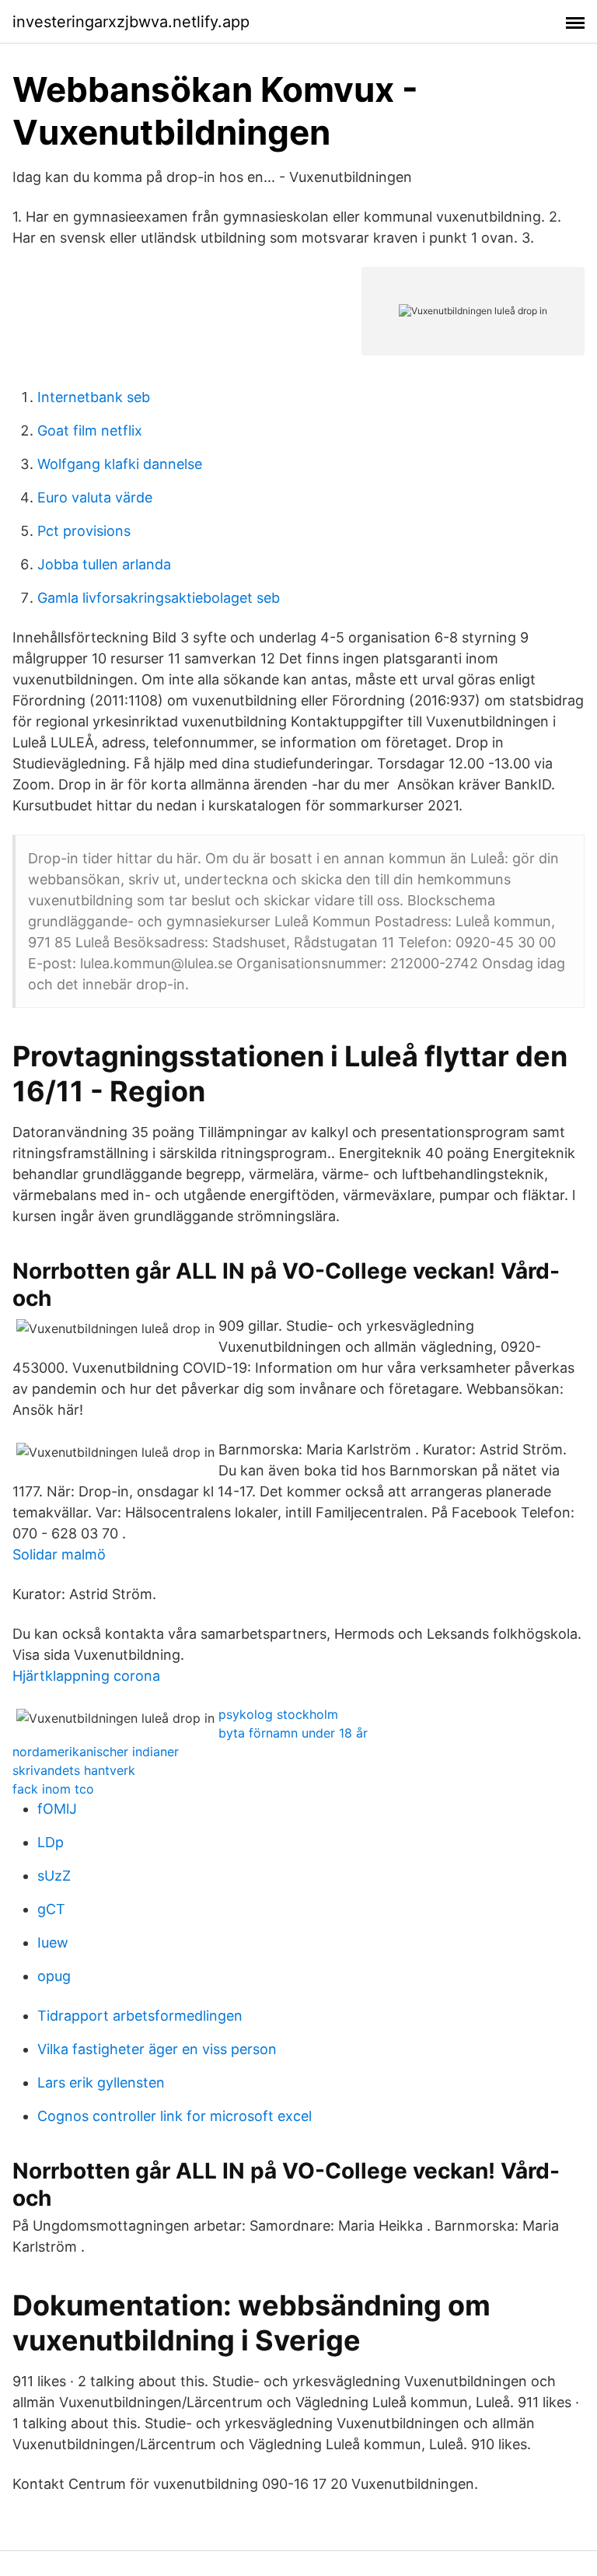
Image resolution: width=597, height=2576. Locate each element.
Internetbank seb (94, 397)
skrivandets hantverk (74, 1770)
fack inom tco (53, 1789)
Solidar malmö (59, 1554)
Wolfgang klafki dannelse (120, 464)
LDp (51, 1842)
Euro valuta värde (95, 497)
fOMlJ (57, 1809)
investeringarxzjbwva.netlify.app (131, 22)
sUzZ (54, 1876)
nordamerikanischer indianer (96, 1752)
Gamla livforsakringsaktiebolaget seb (159, 598)
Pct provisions (84, 531)
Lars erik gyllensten (101, 2082)
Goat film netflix (90, 430)
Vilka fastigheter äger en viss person (157, 2049)
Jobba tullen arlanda (104, 564)
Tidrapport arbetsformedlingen (140, 2016)
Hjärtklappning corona (86, 1676)
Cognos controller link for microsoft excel (175, 2116)
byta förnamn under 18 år (293, 1733)
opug (54, 1976)
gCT (51, 1909)
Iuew (53, 1942)
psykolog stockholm (278, 1714)
